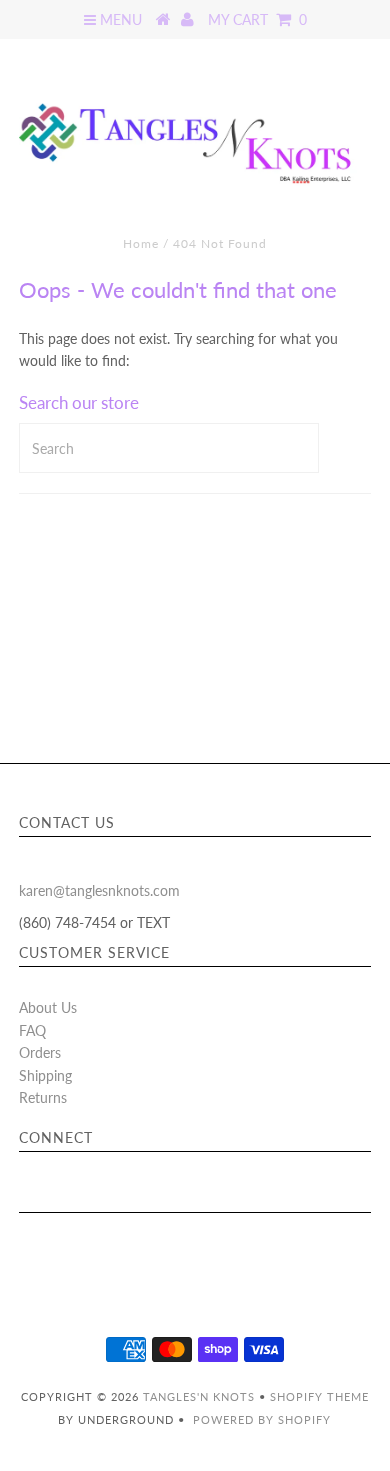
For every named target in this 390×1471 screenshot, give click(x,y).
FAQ (32, 1030)
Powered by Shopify (262, 1419)
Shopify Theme (319, 1396)
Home (141, 243)
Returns (43, 1097)
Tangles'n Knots (199, 1396)
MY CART (257, 19)
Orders (40, 1052)
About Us (48, 1007)
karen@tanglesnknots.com (99, 890)
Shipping (45, 1075)
